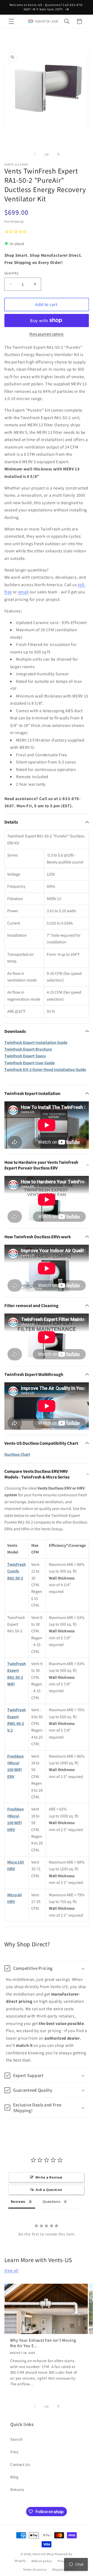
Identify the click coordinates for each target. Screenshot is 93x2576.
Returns (17, 2489)
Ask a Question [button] (49, 2190)
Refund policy (42, 2561)
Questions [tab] (52, 2201)
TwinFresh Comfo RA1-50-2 (17, 1571)
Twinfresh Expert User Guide (30, 1063)
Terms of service (35, 2569)
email (23, 592)
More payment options (47, 334)
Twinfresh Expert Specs (25, 1056)
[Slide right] (58, 154)
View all (11, 2270)
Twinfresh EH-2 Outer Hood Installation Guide (45, 1070)
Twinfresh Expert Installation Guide (36, 1042)
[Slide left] (35, 154)
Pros (14, 2452)
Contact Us (20, 2464)
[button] (11, 21)
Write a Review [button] (49, 2177)
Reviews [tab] (18, 2201)
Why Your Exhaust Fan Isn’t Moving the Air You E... (43, 2343)
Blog (14, 2477)
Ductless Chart (17, 1454)
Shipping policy (64, 2569)
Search (17, 2439)
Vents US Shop (43, 2554)
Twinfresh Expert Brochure (28, 1049)
